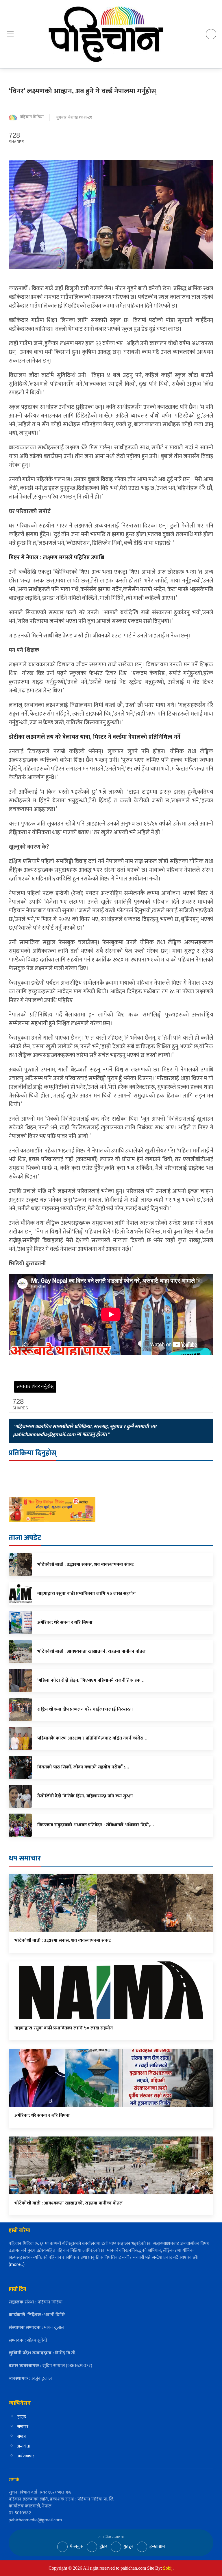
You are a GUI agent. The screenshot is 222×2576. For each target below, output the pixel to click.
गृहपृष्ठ (22, 2417)
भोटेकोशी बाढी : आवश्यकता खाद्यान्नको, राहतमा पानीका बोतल (69, 2203)
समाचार (23, 2427)
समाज (22, 2436)
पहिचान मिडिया (32, 117)
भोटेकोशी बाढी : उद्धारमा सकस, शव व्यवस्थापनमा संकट (63, 1940)
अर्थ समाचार (26, 2456)
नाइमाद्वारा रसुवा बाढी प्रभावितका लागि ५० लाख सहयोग (64, 2028)
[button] (10, 34)
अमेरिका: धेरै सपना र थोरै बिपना (42, 2116)
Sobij (168, 2568)
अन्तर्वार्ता (24, 2446)
